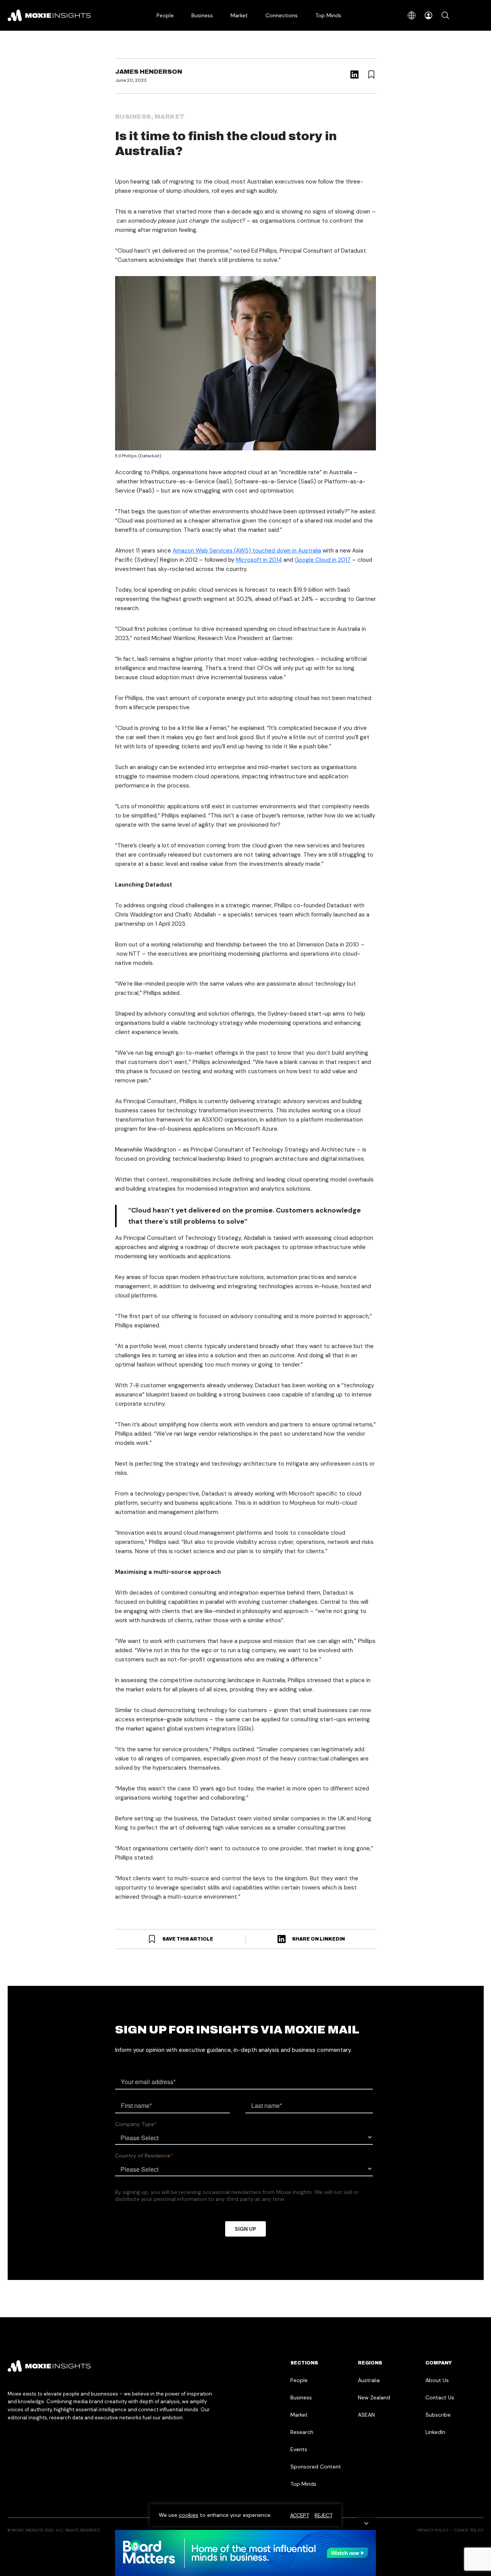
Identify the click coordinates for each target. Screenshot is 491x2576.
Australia (369, 2380)
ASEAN (366, 2415)
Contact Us (440, 2397)
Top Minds (328, 15)
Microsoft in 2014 (259, 560)
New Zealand (374, 2397)
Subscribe (438, 2415)
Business (202, 15)
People (165, 15)
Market (239, 15)
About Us (437, 2380)
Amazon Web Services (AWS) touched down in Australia (247, 551)
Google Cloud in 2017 (323, 560)
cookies (189, 2515)
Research (302, 2432)
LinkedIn (435, 2432)
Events (299, 2449)
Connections (282, 15)
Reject (323, 2515)
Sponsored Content (316, 2467)
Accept (299, 2515)
